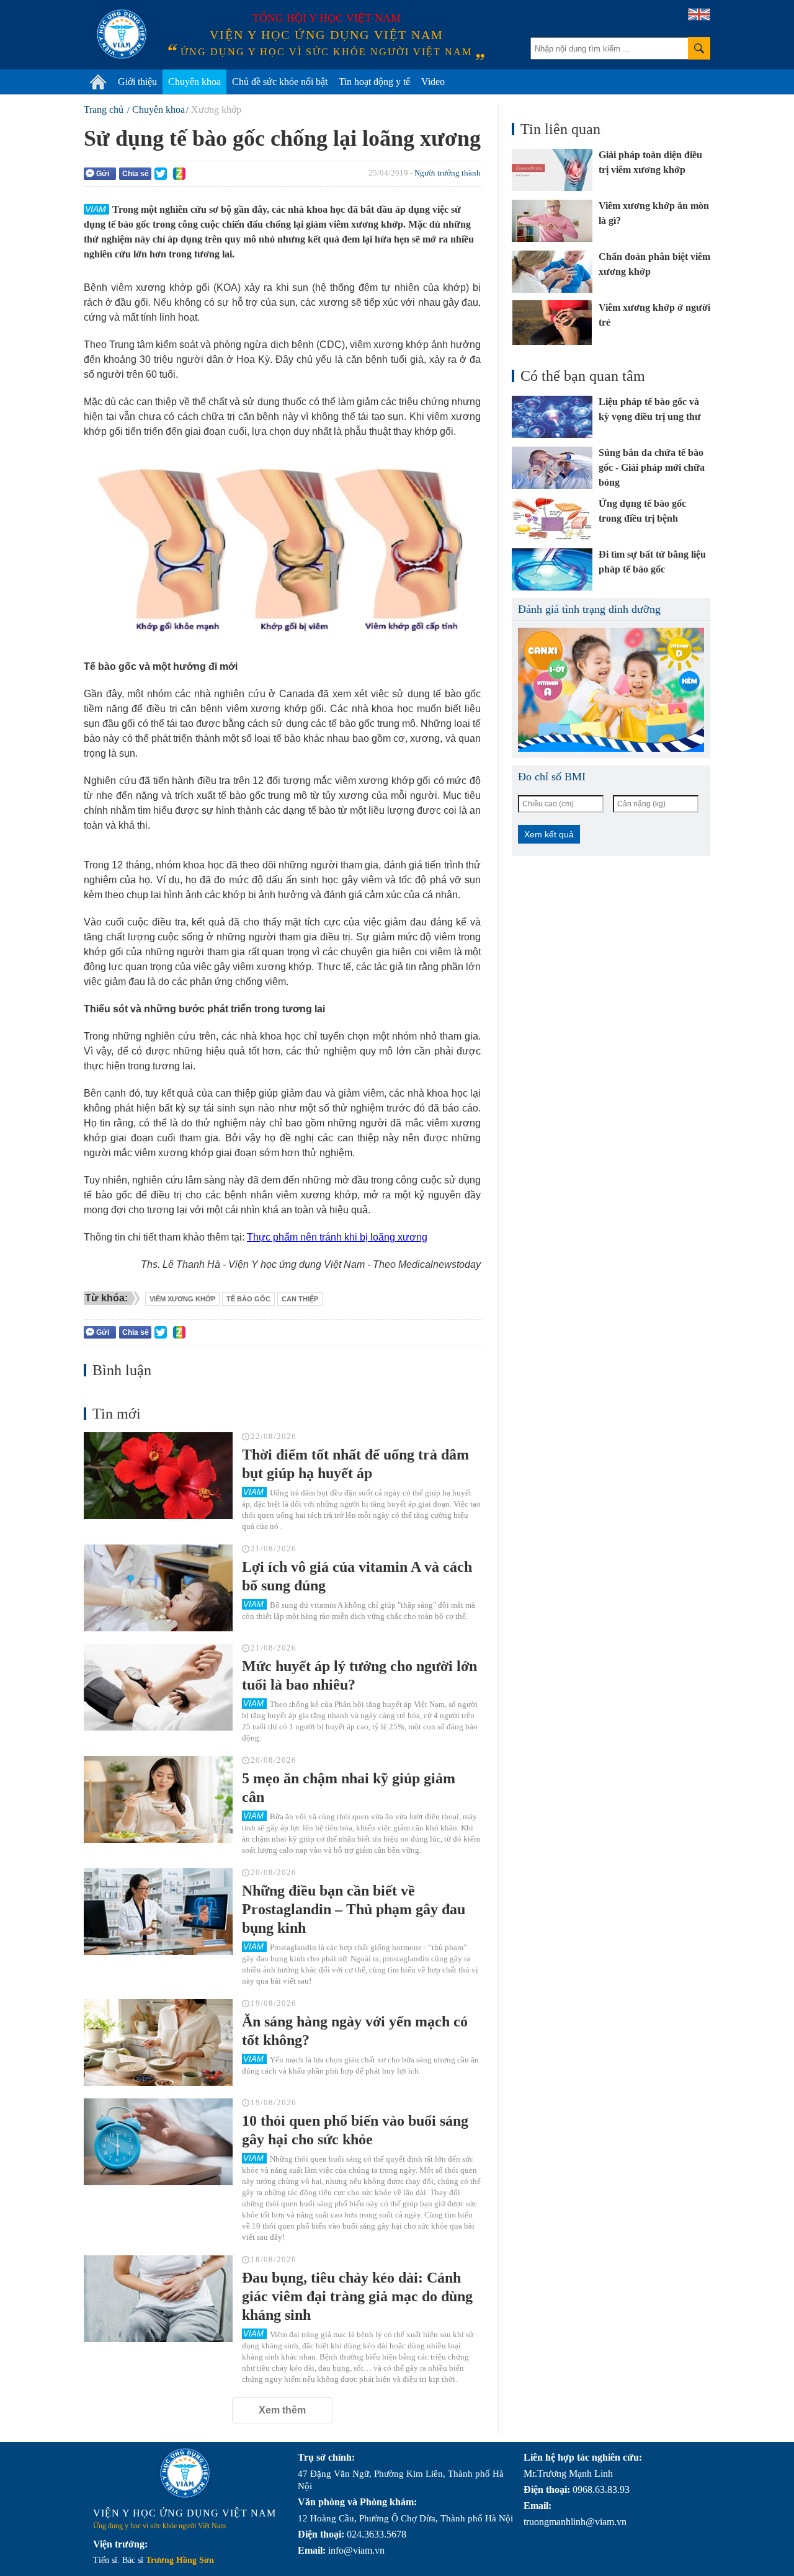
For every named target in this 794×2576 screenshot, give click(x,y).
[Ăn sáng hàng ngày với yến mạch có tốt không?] (158, 2043)
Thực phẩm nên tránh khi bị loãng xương (337, 1237)
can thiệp (300, 1299)
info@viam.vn (356, 2550)
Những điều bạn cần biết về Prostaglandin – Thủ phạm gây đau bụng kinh (354, 1909)
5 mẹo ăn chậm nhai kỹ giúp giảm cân (349, 1788)
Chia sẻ (136, 174)
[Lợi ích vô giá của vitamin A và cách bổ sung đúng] (158, 1588)
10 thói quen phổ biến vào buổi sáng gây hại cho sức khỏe (355, 2130)
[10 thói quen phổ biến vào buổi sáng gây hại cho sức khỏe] (158, 2142)
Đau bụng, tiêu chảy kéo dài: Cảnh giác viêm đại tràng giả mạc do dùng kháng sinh (357, 2296)
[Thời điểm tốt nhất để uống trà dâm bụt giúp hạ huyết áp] (158, 1476)
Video (433, 82)
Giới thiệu (137, 82)
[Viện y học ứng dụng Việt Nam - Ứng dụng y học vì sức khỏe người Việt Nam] (122, 34)
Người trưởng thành (448, 173)
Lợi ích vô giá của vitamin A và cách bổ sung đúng (357, 1576)
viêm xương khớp (182, 1299)
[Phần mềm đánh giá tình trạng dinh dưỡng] (611, 690)
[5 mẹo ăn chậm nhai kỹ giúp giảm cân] (158, 1799)
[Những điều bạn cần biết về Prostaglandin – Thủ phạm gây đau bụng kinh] (158, 1912)
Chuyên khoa (194, 82)
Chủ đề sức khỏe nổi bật (280, 82)
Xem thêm (282, 2410)
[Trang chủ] (98, 82)
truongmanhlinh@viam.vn (575, 2522)
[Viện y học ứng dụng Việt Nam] (185, 2473)
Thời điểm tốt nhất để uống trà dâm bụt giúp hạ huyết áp (355, 1464)
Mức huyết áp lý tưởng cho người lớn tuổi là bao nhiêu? (359, 1675)
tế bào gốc (248, 1299)
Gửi (103, 174)
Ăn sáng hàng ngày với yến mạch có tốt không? (355, 2031)
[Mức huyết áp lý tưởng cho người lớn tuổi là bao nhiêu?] (158, 1687)
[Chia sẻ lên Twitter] (161, 174)
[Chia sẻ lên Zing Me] (179, 174)
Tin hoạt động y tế (374, 82)
